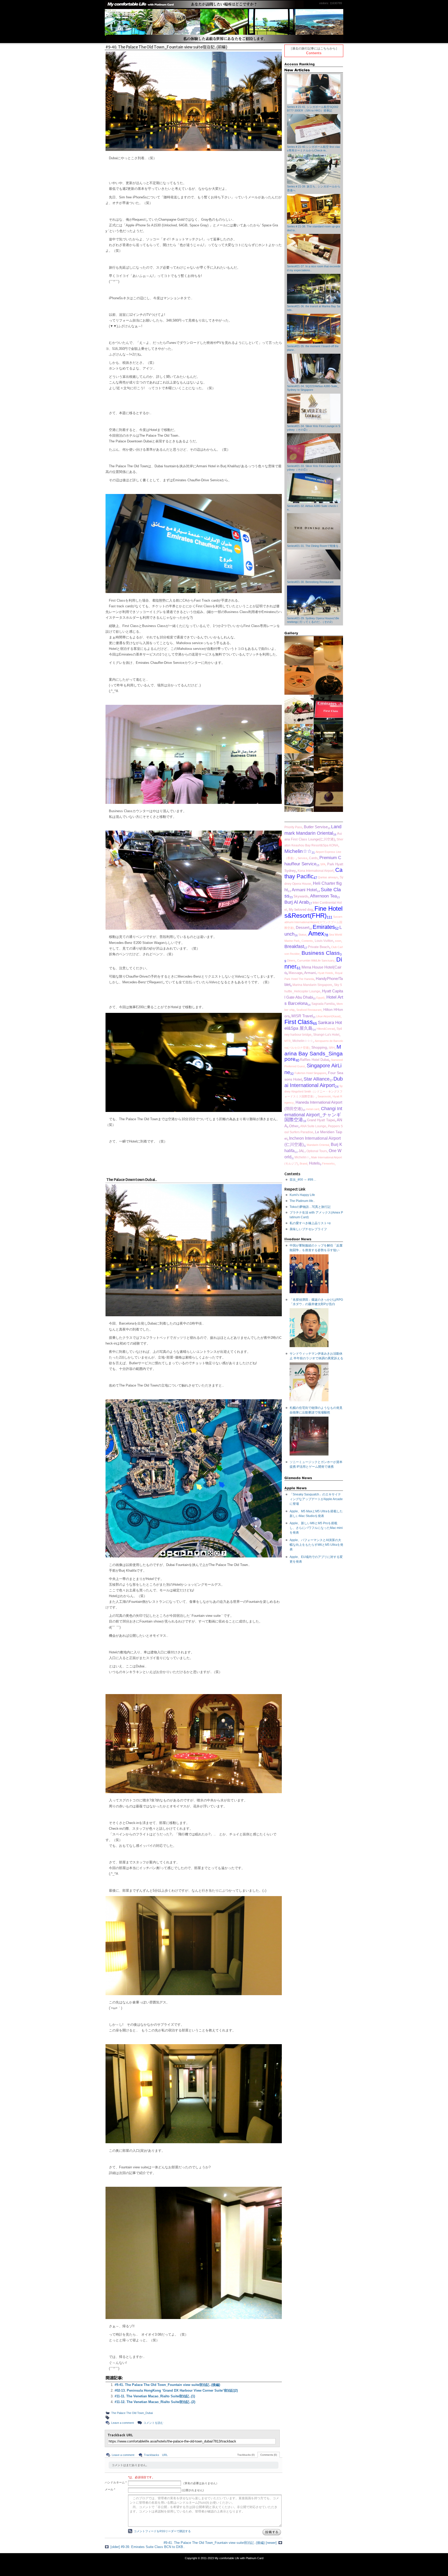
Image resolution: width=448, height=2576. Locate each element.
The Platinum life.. (302, 1201)
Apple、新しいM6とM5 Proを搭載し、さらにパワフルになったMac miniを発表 (316, 1528)
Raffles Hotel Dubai (314, 1060)
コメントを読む (153, 2423)
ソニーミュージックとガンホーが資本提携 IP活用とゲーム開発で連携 (316, 1464)
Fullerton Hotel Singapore (310, 1073)
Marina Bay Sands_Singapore (314, 1053)
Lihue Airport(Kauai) (328, 1016)
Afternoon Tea (323, 896)
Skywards (301, 896)
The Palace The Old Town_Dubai (132, 2413)
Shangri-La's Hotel (326, 1035)
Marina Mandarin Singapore (312, 985)
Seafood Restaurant (309, 1010)
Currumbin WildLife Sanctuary (316, 960)
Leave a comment (122, 2423)
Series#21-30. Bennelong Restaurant (310, 582)
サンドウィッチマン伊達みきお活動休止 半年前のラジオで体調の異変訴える (316, 1356)
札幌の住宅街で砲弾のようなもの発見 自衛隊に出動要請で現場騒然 (316, 1410)
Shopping (319, 1047)
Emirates (324, 927)
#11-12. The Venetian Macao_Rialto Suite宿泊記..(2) (155, 2402)
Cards (313, 858)
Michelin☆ (302, 1157)
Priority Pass (293, 827)
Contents (314, 53)
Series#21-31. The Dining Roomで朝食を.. (314, 546)
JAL (302, 1151)
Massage (295, 973)
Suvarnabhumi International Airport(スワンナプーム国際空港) (313, 922)
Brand (303, 1164)
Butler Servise (316, 827)
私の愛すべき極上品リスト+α (310, 1223)
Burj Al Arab (297, 902)
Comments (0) (269, 2455)
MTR (288, 1041)
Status (302, 935)
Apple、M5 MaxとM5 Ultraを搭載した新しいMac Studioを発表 (316, 1514)
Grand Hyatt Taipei (321, 1120)
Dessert (303, 927)
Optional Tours (317, 1151)
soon (338, 941)
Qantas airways (328, 877)
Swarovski (324, 1096)
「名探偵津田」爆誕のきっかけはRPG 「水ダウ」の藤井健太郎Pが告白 (316, 1302)
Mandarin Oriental (318, 1145)
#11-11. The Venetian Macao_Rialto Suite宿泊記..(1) (155, 2396)
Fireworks (328, 1164)
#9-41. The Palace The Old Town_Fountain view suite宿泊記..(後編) (167, 2385)
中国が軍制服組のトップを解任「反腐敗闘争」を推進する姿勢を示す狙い (316, 1248)
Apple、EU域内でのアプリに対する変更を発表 (316, 1559)
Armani (310, 973)
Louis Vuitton (324, 941)
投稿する (272, 2532)
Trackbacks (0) (246, 2455)
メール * (110, 2489)
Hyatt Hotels (325, 973)
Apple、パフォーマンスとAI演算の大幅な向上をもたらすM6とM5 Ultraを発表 (316, 1545)
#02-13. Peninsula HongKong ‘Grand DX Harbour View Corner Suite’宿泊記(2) (176, 2390)
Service (302, 858)
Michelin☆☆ (298, 851)
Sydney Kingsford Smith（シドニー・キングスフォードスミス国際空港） (314, 1091)
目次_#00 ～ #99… (303, 1180)
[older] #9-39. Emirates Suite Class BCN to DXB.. (148, 2547)
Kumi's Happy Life (302, 1195)
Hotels (314, 1163)
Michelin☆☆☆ (303, 1041)
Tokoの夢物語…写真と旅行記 (310, 1207)
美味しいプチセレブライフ (308, 1229)
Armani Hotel (304, 890)
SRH (332, 1048)
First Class (299, 1022)
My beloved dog (301, 910)
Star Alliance (317, 1079)
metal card (313, 1109)
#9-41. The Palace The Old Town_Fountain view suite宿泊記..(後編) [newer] (220, 2543)
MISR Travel (302, 1016)
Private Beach (319, 947)
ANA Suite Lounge (313, 1126)
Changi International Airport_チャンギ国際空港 (313, 1114)
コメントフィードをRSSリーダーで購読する (162, 2531)
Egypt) (320, 998)
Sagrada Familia (323, 1004)
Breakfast (294, 946)
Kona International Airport (316, 871)
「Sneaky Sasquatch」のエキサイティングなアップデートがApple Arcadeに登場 (316, 1499)
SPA (323, 864)
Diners (291, 960)
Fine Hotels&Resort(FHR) (313, 912)
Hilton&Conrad (326, 1029)
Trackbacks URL (156, 2455)
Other (294, 1126)
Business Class (321, 953)
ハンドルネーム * (116, 2482)
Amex (316, 934)
